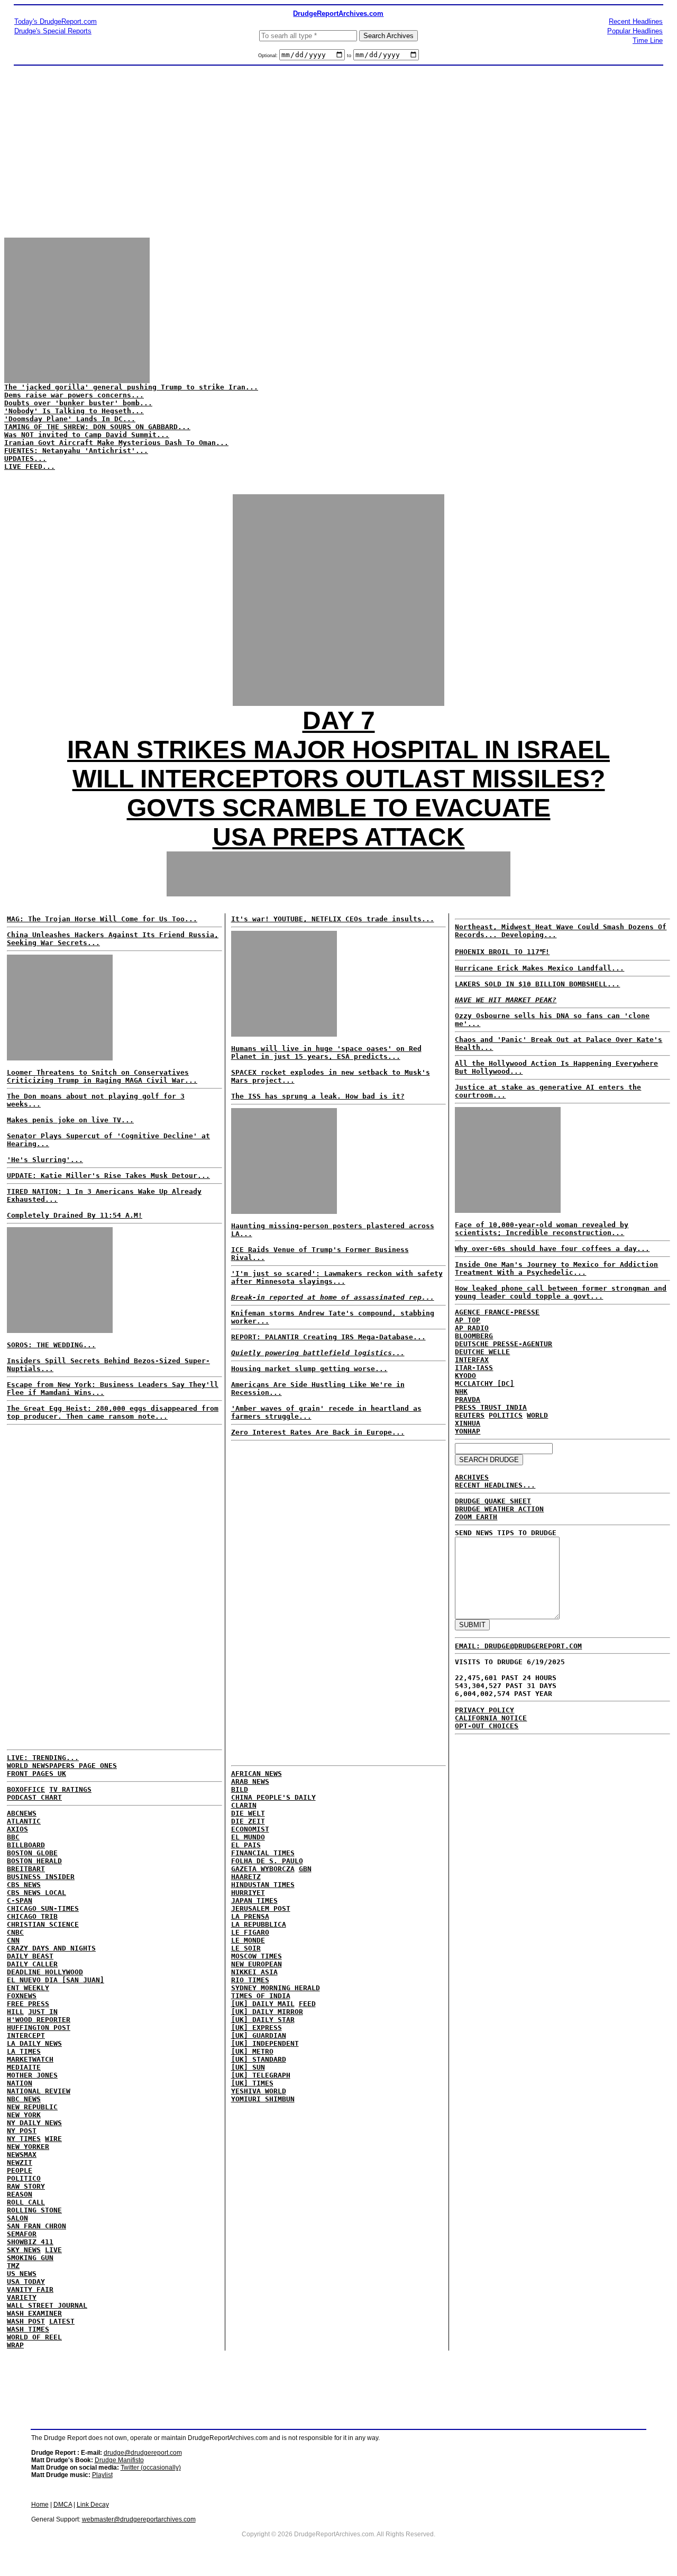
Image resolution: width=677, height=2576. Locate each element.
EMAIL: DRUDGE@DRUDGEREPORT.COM (518, 1646)
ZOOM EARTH (476, 1517)
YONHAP (468, 1431)
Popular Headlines (635, 31)
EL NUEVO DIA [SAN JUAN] (56, 1980)
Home (40, 2505)
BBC (13, 1837)
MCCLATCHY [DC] (484, 1384)
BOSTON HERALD (34, 1861)
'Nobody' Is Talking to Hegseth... (74, 411)
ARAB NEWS (250, 1781)
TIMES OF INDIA (261, 1996)
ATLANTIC (24, 1821)
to (349, 56)
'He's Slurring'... (45, 1160)
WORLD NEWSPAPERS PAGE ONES (62, 1766)
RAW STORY (26, 2186)
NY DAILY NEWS (34, 2123)
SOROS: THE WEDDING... (51, 1345)
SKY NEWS (24, 2250)
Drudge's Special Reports (53, 31)
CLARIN (244, 1805)
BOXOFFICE (26, 1789)
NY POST (22, 2131)
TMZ (13, 2266)
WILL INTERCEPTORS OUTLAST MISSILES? (339, 779)
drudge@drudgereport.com (143, 2453)
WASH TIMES (28, 2329)
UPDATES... (25, 459)
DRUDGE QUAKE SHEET (493, 1501)
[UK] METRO (252, 2051)
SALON (17, 2218)
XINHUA (468, 1423)
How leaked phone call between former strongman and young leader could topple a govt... (561, 1292)
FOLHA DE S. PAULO (267, 1861)
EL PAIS (246, 1845)
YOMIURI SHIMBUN (263, 2099)
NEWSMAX (22, 2155)
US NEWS (22, 2274)
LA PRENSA (250, 1916)
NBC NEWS (24, 2099)
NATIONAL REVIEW (39, 2091)
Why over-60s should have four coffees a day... (552, 1249)
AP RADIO (472, 1328)
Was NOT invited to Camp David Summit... (87, 435)
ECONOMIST (250, 1829)
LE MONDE (248, 1940)
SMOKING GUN (30, 2258)
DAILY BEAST (30, 1956)
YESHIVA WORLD (259, 2091)
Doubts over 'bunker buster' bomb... (78, 403)
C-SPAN (20, 1901)
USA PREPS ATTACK (339, 837)
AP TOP (468, 1320)
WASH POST (26, 2321)
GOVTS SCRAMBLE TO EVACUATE (339, 808)
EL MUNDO (248, 1837)
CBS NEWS (24, 1885)
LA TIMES (24, 2051)
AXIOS (17, 1829)
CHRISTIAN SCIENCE (43, 1924)
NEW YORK (24, 2115)
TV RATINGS (70, 1789)
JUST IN (43, 2012)
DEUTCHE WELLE (482, 1352)
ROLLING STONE (34, 2210)
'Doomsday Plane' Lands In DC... (70, 419)
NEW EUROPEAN (257, 1964)
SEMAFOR (22, 2234)
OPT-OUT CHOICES (487, 1726)
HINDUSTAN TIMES (263, 1885)
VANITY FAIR (30, 2289)
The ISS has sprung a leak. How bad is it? (318, 1096)
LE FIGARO (250, 1932)
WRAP (15, 2345)
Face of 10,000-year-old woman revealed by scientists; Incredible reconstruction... (542, 1229)
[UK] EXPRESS (257, 2028)
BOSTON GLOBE (32, 1853)
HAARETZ (246, 1877)
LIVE (53, 2250)
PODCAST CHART (34, 1797)
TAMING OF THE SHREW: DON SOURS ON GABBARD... (97, 427)
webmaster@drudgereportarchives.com (139, 2519)
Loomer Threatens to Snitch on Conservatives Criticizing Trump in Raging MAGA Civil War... (102, 1076)
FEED (307, 2004)
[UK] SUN (248, 2067)
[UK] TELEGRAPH (261, 2075)
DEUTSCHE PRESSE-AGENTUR (504, 1344)
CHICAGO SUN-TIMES (43, 1908)
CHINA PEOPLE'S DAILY (273, 1797)
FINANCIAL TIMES (263, 1853)
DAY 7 (339, 720)
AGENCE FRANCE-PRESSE (497, 1312)
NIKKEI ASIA (254, 1972)
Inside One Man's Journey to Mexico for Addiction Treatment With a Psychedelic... (556, 1268)
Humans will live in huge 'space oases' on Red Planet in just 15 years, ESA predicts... (326, 1053)
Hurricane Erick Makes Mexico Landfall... (539, 968)
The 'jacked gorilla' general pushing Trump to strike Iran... (131, 387)
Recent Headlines (636, 21)
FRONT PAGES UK (36, 1774)
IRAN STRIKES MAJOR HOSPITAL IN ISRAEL (338, 750)
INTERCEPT (26, 2035)
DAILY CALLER (32, 1964)
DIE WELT (248, 1813)
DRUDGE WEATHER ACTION (499, 1509)
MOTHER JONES (32, 2075)
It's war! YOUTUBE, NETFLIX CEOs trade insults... (333, 919)
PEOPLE (20, 2170)
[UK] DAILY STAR (263, 2020)
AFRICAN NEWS (257, 1774)
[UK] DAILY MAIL (263, 2004)
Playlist (102, 2475)
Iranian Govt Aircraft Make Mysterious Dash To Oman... (116, 443)
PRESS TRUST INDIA (491, 1407)
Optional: (269, 56)
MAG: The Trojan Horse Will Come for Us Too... (102, 919)
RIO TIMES (250, 1980)
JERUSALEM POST (261, 1908)
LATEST (62, 2321)
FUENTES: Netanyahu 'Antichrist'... (76, 451)
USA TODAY (26, 2282)
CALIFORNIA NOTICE (491, 1718)
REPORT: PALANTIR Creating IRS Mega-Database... (328, 1337)
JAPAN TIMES (254, 1901)
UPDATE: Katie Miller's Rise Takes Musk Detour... (108, 1176)
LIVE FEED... (30, 466)
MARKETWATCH (30, 2059)
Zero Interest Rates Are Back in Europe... (318, 1432)
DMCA (63, 2505)
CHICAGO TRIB (32, 1916)
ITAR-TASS (474, 1368)
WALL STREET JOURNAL (47, 2305)
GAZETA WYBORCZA (263, 1869)
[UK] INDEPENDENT (265, 2043)
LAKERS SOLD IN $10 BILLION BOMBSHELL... (537, 984)
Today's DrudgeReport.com (56, 21)
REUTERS (470, 1415)
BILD (240, 1789)
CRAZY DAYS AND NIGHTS (51, 1948)
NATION (20, 2083)
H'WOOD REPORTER (39, 2020)
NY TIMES (24, 2139)
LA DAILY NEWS (34, 2043)
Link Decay (93, 2505)
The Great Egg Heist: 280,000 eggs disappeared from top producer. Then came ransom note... (113, 1412)
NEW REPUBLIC (32, 2107)
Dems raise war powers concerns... (74, 395)
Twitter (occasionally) (151, 2468)
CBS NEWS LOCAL (36, 1893)
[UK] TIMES (252, 2083)
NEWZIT (20, 2162)
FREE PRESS (28, 2004)
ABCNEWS (22, 1813)
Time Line (648, 40)
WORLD (537, 1415)
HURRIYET (248, 1893)
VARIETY (22, 2297)
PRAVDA (468, 1399)
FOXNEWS (22, 1996)
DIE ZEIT (248, 1821)
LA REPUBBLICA (259, 1924)
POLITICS (506, 1415)
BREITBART (26, 1869)
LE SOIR (246, 1948)
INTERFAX (472, 1360)
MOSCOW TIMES (257, 1956)
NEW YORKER (28, 2147)
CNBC (15, 1932)
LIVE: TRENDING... (43, 1758)
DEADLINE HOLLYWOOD (45, 1972)
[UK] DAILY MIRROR (267, 2012)
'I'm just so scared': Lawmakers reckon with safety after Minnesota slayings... (337, 1277)
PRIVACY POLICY (484, 1710)
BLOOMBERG (474, 1336)
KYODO (465, 1376)
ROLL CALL (26, 2202)
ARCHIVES (472, 1477)
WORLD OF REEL (34, 2337)
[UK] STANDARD (259, 2059)
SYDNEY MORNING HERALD (276, 1988)
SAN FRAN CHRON (36, 2226)
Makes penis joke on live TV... (70, 1120)
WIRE (53, 2139)
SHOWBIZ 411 (30, 2242)
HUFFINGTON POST (39, 2028)
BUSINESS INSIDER (41, 1877)
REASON (20, 2194)
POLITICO (24, 2178)
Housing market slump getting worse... (309, 1369)
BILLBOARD (26, 1845)
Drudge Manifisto (119, 2460)
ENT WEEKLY (28, 1988)
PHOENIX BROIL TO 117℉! (502, 952)
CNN (13, 1940)
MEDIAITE (24, 2067)
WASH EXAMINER (34, 2313)
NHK (461, 1391)
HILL (15, 2012)
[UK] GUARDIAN (259, 2035)
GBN (305, 1869)
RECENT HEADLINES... (495, 1485)
